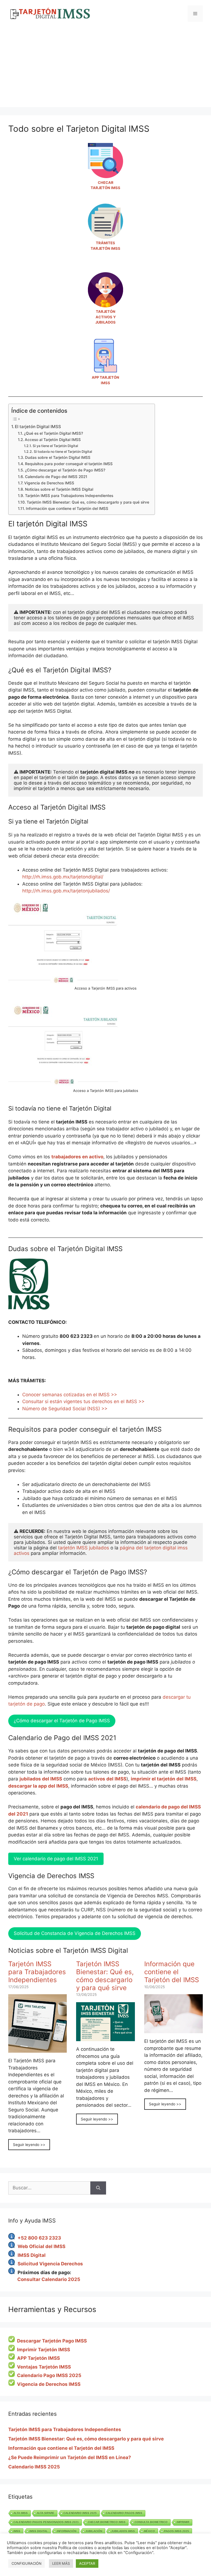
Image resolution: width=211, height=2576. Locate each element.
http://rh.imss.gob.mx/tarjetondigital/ (63, 877)
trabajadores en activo (77, 1157)
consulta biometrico (151, 2522)
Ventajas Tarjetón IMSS (44, 2367)
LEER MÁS (61, 2563)
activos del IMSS (107, 1779)
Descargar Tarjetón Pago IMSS (52, 2341)
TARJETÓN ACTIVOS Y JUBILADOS (105, 317)
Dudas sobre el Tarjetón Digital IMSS (58, 457)
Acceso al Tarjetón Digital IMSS (53, 440)
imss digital (39, 2531)
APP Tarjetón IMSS (38, 2358)
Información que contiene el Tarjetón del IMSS (67, 509)
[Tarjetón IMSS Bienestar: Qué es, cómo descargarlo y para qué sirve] (105, 2038)
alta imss (21, 2513)
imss (17, 2531)
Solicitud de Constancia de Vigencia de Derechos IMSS (75, 1933)
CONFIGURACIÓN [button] (27, 2563)
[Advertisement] (105, 69)
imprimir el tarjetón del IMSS (164, 1779)
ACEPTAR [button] (87, 2563)
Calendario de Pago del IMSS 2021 (56, 477)
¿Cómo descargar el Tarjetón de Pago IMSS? (65, 470)
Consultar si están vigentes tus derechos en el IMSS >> (83, 1401)
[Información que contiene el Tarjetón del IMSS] (173, 2030)
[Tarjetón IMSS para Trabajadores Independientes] (38, 2049)
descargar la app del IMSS (38, 1786)
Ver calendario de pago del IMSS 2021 (56, 1859)
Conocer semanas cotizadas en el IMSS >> (70, 1395)
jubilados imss (123, 2531)
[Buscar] (98, 2188)
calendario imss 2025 (80, 2513)
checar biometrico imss (107, 2522)
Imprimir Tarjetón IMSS (44, 2350)
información (67, 2531)
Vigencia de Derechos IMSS (49, 483)
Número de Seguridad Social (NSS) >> (65, 1409)
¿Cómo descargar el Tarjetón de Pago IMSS (62, 1721)
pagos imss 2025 (177, 2531)
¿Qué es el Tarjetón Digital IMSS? (53, 433)
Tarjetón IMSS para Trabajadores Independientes (69, 496)
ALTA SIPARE (46, 2513)
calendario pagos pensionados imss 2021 (46, 2522)
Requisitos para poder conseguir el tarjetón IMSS (69, 464)
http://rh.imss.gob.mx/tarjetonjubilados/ (66, 891)
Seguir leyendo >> (29, 2145)
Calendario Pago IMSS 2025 (49, 2375)
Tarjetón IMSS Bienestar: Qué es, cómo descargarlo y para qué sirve (88, 502)
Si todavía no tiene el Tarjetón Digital (63, 452)
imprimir (183, 2522)
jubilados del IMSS (41, 1779)
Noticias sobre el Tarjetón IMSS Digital (59, 489)
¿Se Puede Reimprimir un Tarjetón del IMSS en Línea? (70, 2457)
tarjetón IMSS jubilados (84, 1548)
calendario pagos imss (124, 2513)
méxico (149, 2531)
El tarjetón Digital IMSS (38, 427)
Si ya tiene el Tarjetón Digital (55, 446)
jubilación (94, 2531)
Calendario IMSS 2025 (34, 2467)
